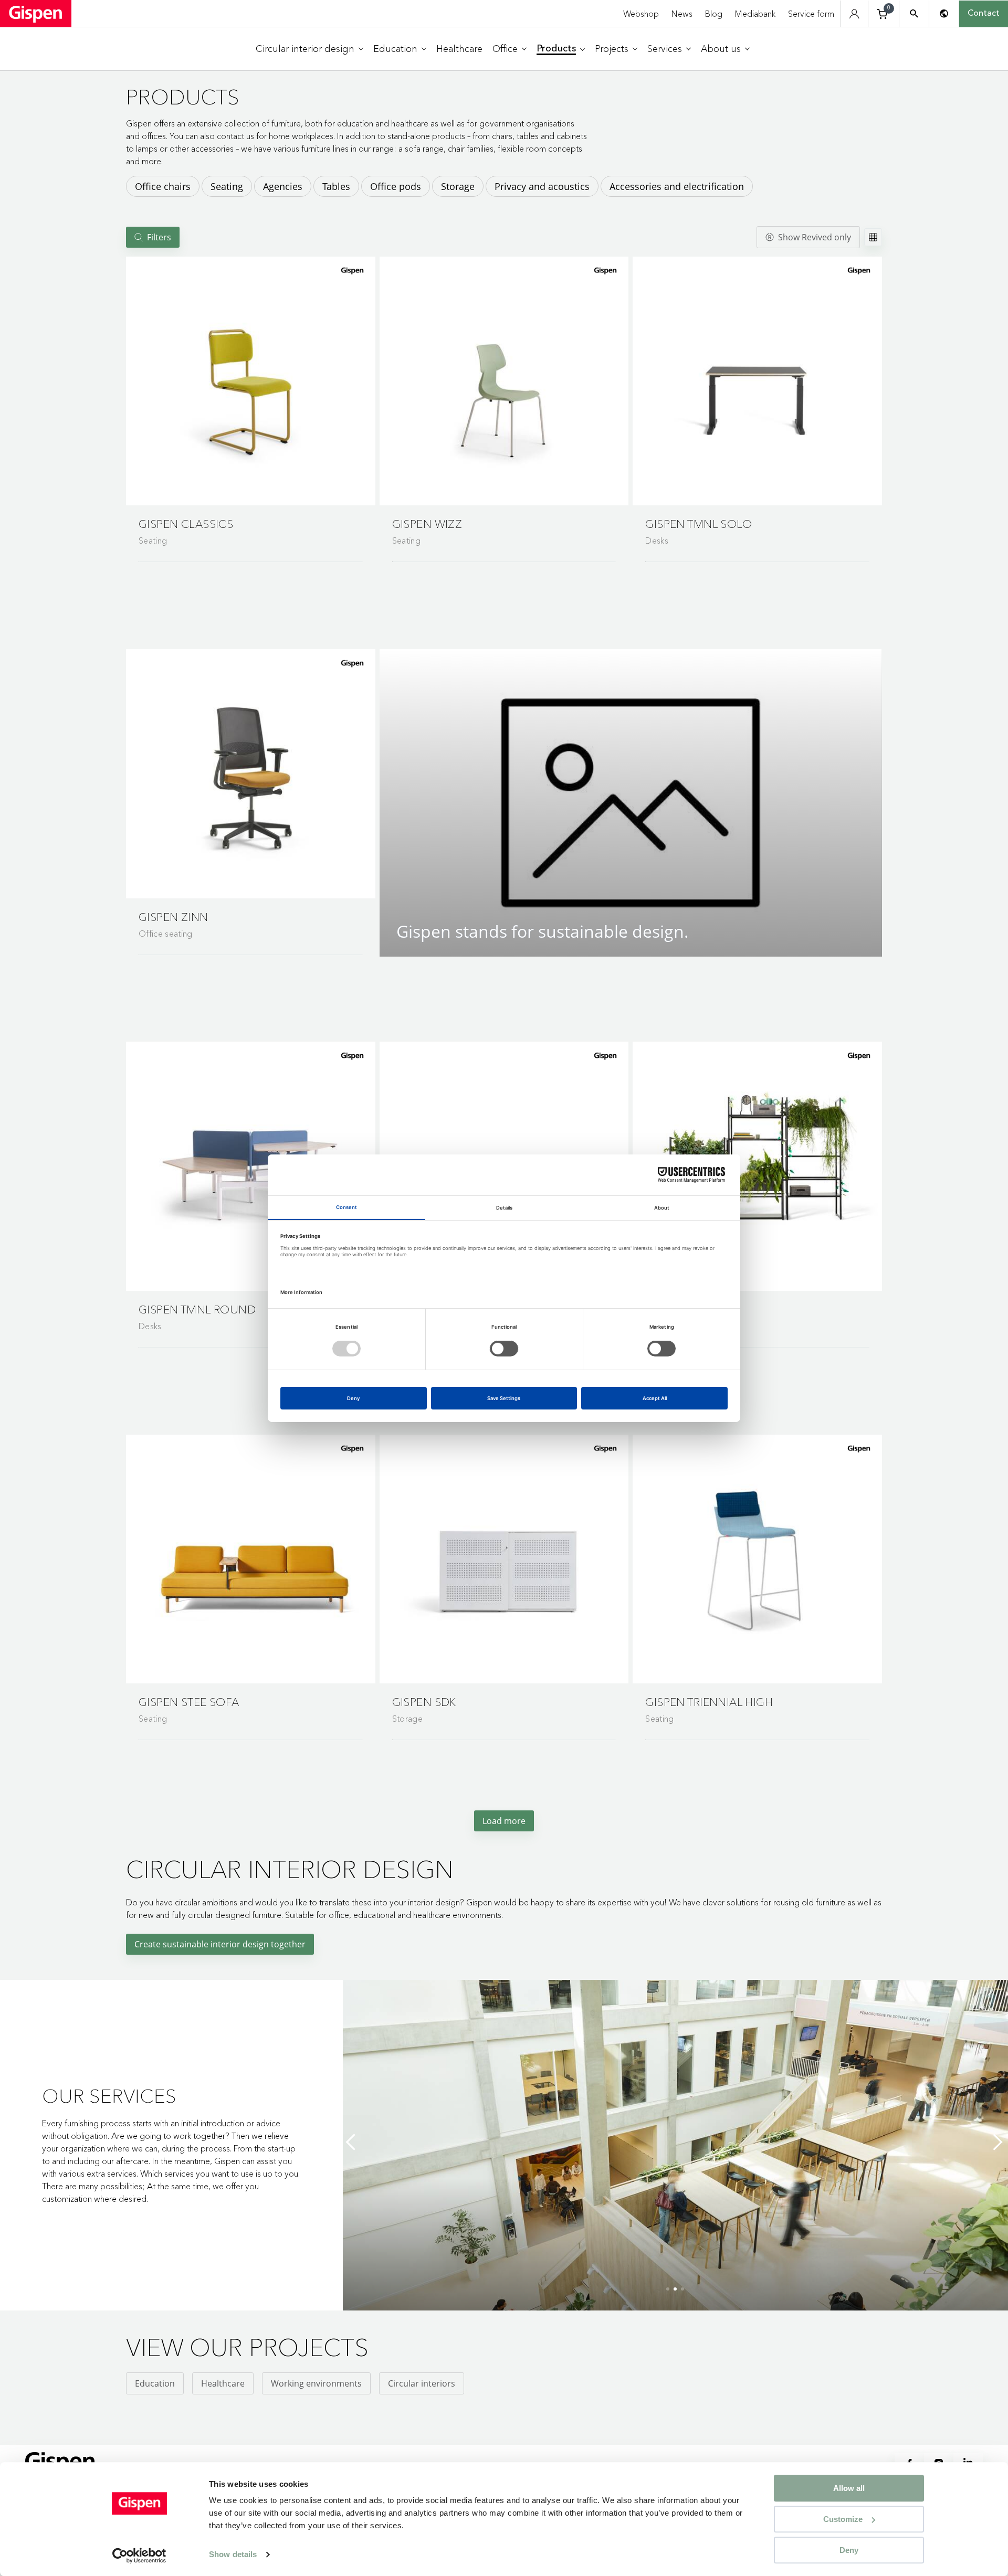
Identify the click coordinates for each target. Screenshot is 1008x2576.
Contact (984, 14)
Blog (714, 14)
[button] (251, 381)
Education (155, 2383)
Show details (233, 2555)
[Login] (854, 14)
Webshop (641, 14)
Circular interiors (422, 2383)
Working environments (316, 2383)
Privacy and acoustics (542, 186)
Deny (849, 2550)
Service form (811, 14)
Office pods (396, 186)
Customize (843, 2519)
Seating (227, 186)
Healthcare (223, 2383)
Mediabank (755, 14)
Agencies (283, 186)
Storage (458, 186)
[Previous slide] (353, 2142)
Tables (336, 186)
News (682, 14)
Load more (504, 1821)
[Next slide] (997, 2142)
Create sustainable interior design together (220, 1944)
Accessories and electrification (677, 186)
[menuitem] (309, 49)
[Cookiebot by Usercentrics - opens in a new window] (139, 2556)
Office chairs (163, 186)
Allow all (849, 2488)
